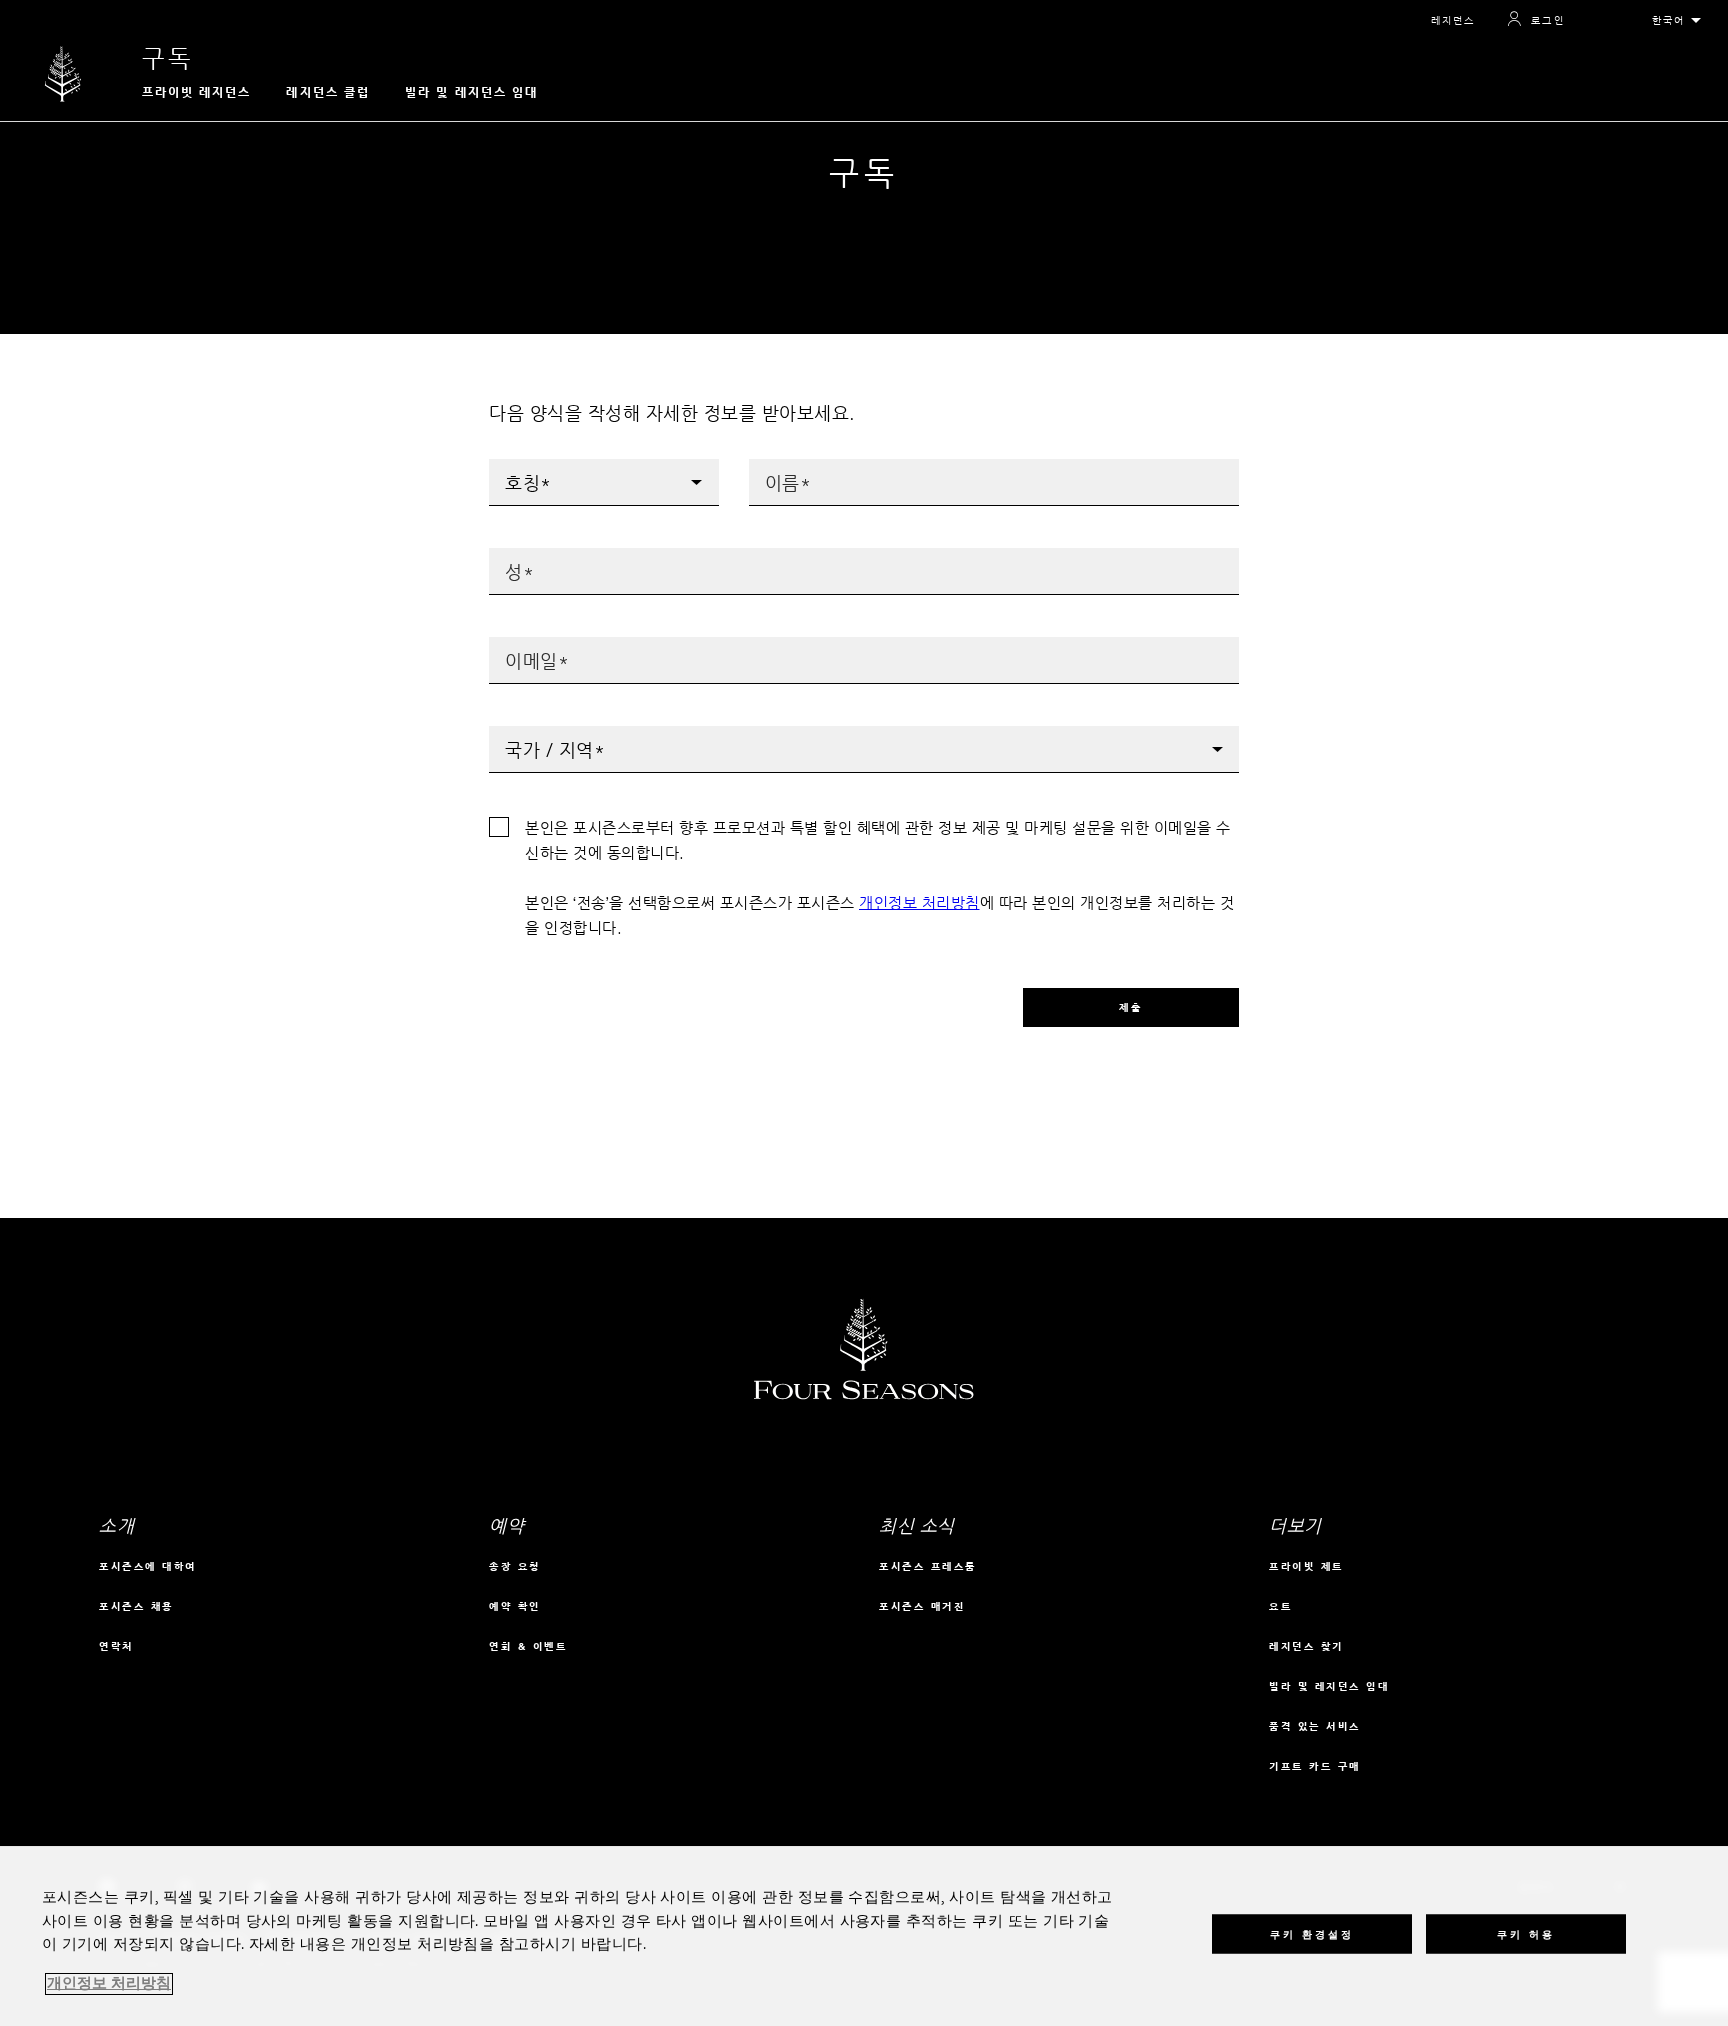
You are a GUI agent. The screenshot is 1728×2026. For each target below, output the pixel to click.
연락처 (116, 1646)
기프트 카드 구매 (1315, 1766)
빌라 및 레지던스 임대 (471, 92)
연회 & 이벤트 (528, 1646)
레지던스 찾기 (1306, 1646)
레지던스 (1453, 20)
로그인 (1548, 20)
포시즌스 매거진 (922, 1606)
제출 (1131, 1007)
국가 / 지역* (527, 732)
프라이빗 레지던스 (197, 92)
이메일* (511, 643)
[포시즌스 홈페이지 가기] (63, 73)
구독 (168, 59)
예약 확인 (515, 1606)
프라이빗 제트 (1306, 1566)
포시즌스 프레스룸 (928, 1566)
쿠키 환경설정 (1312, 1933)
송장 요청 (515, 1566)
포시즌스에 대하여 (148, 1566)
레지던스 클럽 (328, 92)
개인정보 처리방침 (919, 902)
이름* (765, 465)
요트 (1280, 1606)
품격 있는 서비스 (1315, 1726)
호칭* (505, 465)
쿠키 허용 (1526, 1933)
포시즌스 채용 (136, 1606)
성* (499, 554)
